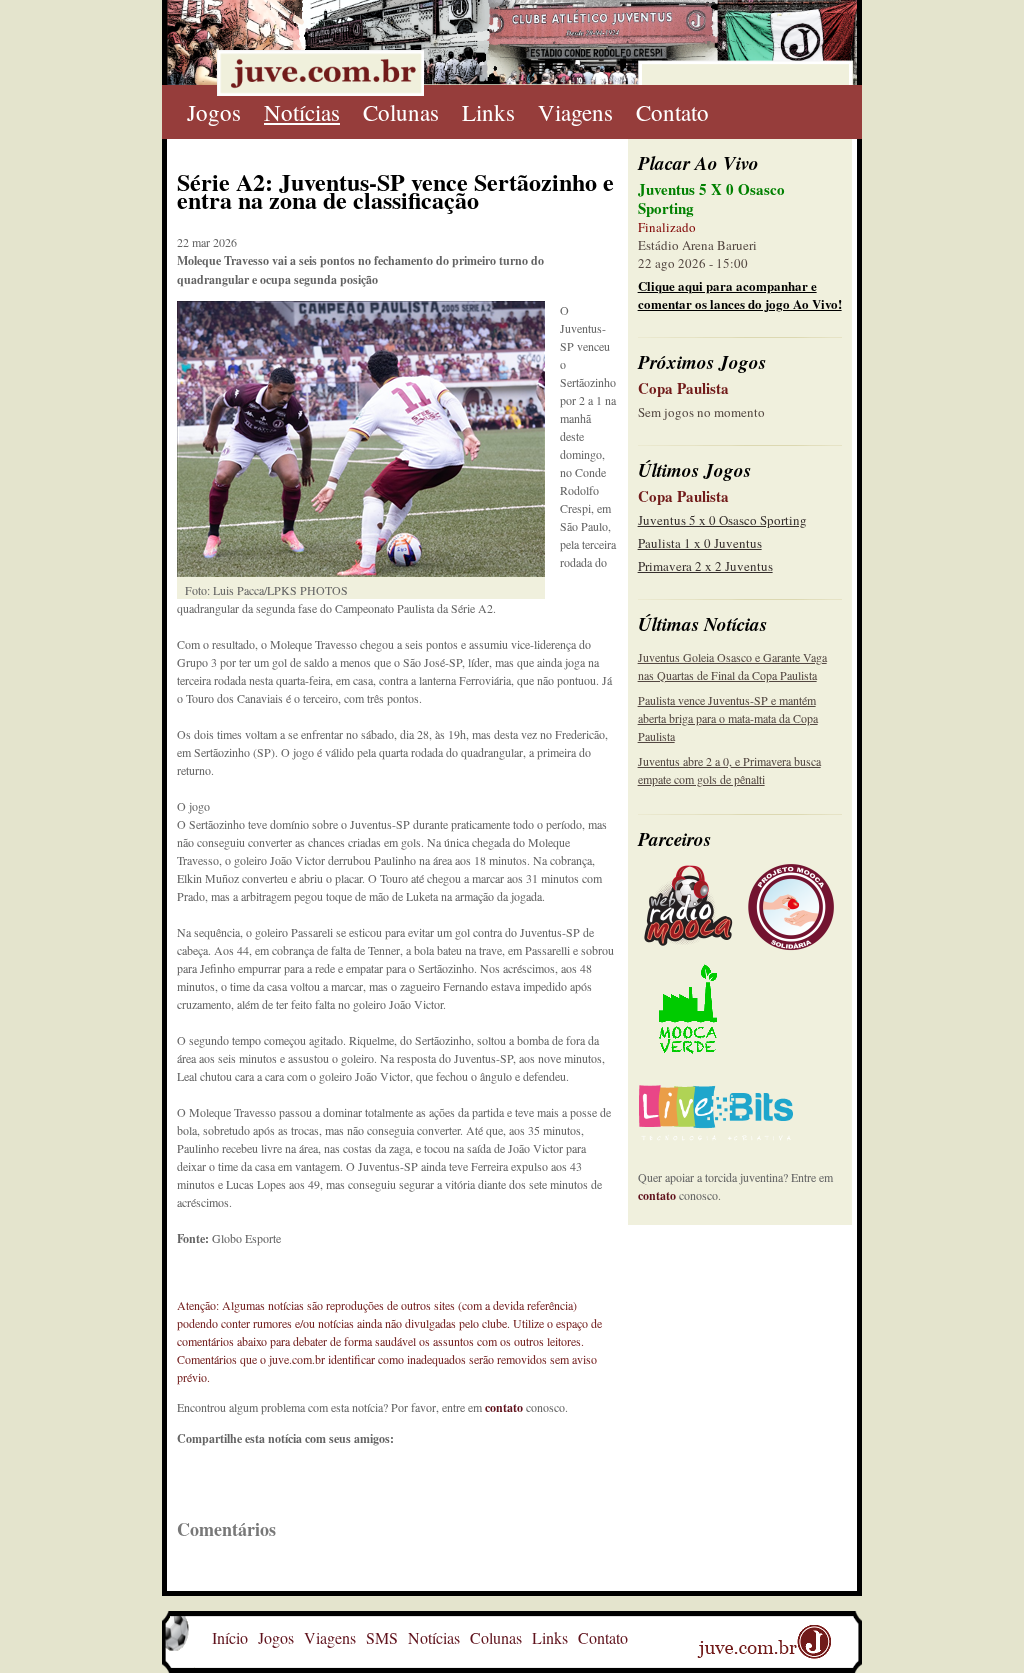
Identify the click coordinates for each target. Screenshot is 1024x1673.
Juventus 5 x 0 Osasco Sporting (722, 520)
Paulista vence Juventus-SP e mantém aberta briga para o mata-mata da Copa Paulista (728, 718)
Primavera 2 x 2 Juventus (705, 566)
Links (488, 112)
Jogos (214, 112)
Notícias (302, 112)
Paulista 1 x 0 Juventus (700, 543)
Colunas (401, 112)
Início (230, 1637)
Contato (672, 112)
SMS (382, 1637)
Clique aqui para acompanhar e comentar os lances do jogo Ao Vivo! (740, 294)
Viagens (575, 112)
